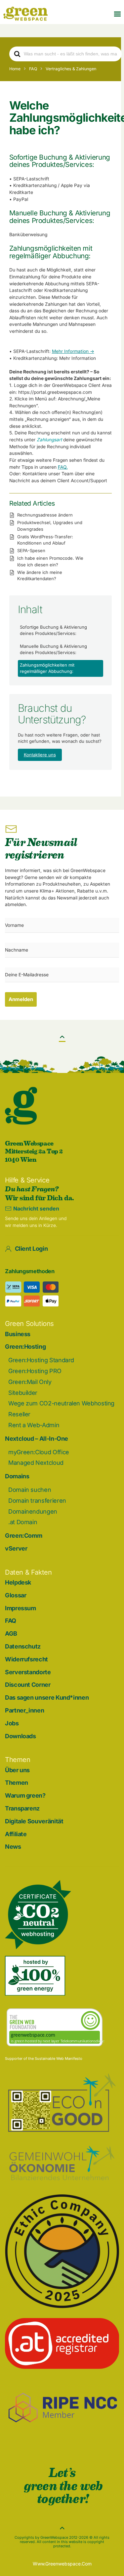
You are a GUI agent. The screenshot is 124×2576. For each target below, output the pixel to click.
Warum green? (25, 1795)
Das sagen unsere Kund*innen (47, 1697)
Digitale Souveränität (34, 1821)
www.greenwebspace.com (62, 2564)
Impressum (21, 1608)
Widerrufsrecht (26, 1659)
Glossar (16, 1595)
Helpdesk (18, 1582)
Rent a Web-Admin (34, 1425)
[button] (117, 14)
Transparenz (22, 1808)
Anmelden (21, 999)
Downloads (21, 1736)
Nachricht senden (36, 1209)
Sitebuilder (23, 1393)
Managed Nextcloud (36, 1463)
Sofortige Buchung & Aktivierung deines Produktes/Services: (53, 630)
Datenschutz (23, 1646)
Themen (17, 1783)
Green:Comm (23, 1536)
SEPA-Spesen (31, 550)
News (13, 1847)
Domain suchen (30, 1490)
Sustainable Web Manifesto (59, 2058)
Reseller (19, 1414)
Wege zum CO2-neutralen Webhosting (61, 1403)
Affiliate (16, 1834)
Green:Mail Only (30, 1382)
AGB (11, 1634)
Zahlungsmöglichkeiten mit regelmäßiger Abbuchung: (47, 668)
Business (18, 1334)
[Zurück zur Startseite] (25, 14)
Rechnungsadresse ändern (45, 515)
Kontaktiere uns (40, 755)
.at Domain (23, 1522)
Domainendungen (33, 1511)
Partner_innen (24, 1710)
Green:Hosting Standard (41, 1360)
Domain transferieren (37, 1501)
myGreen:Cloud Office (39, 1452)
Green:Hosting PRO (35, 1371)
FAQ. (63, 467)
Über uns (17, 1770)
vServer (16, 1548)
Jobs (12, 1723)
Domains (17, 1476)
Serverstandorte (28, 1672)
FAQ (11, 1621)
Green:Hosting (25, 1347)
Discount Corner (28, 1685)
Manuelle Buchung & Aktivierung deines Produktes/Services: (53, 649)
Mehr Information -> (73, 351)
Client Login (31, 1249)
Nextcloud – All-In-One (37, 1439)
